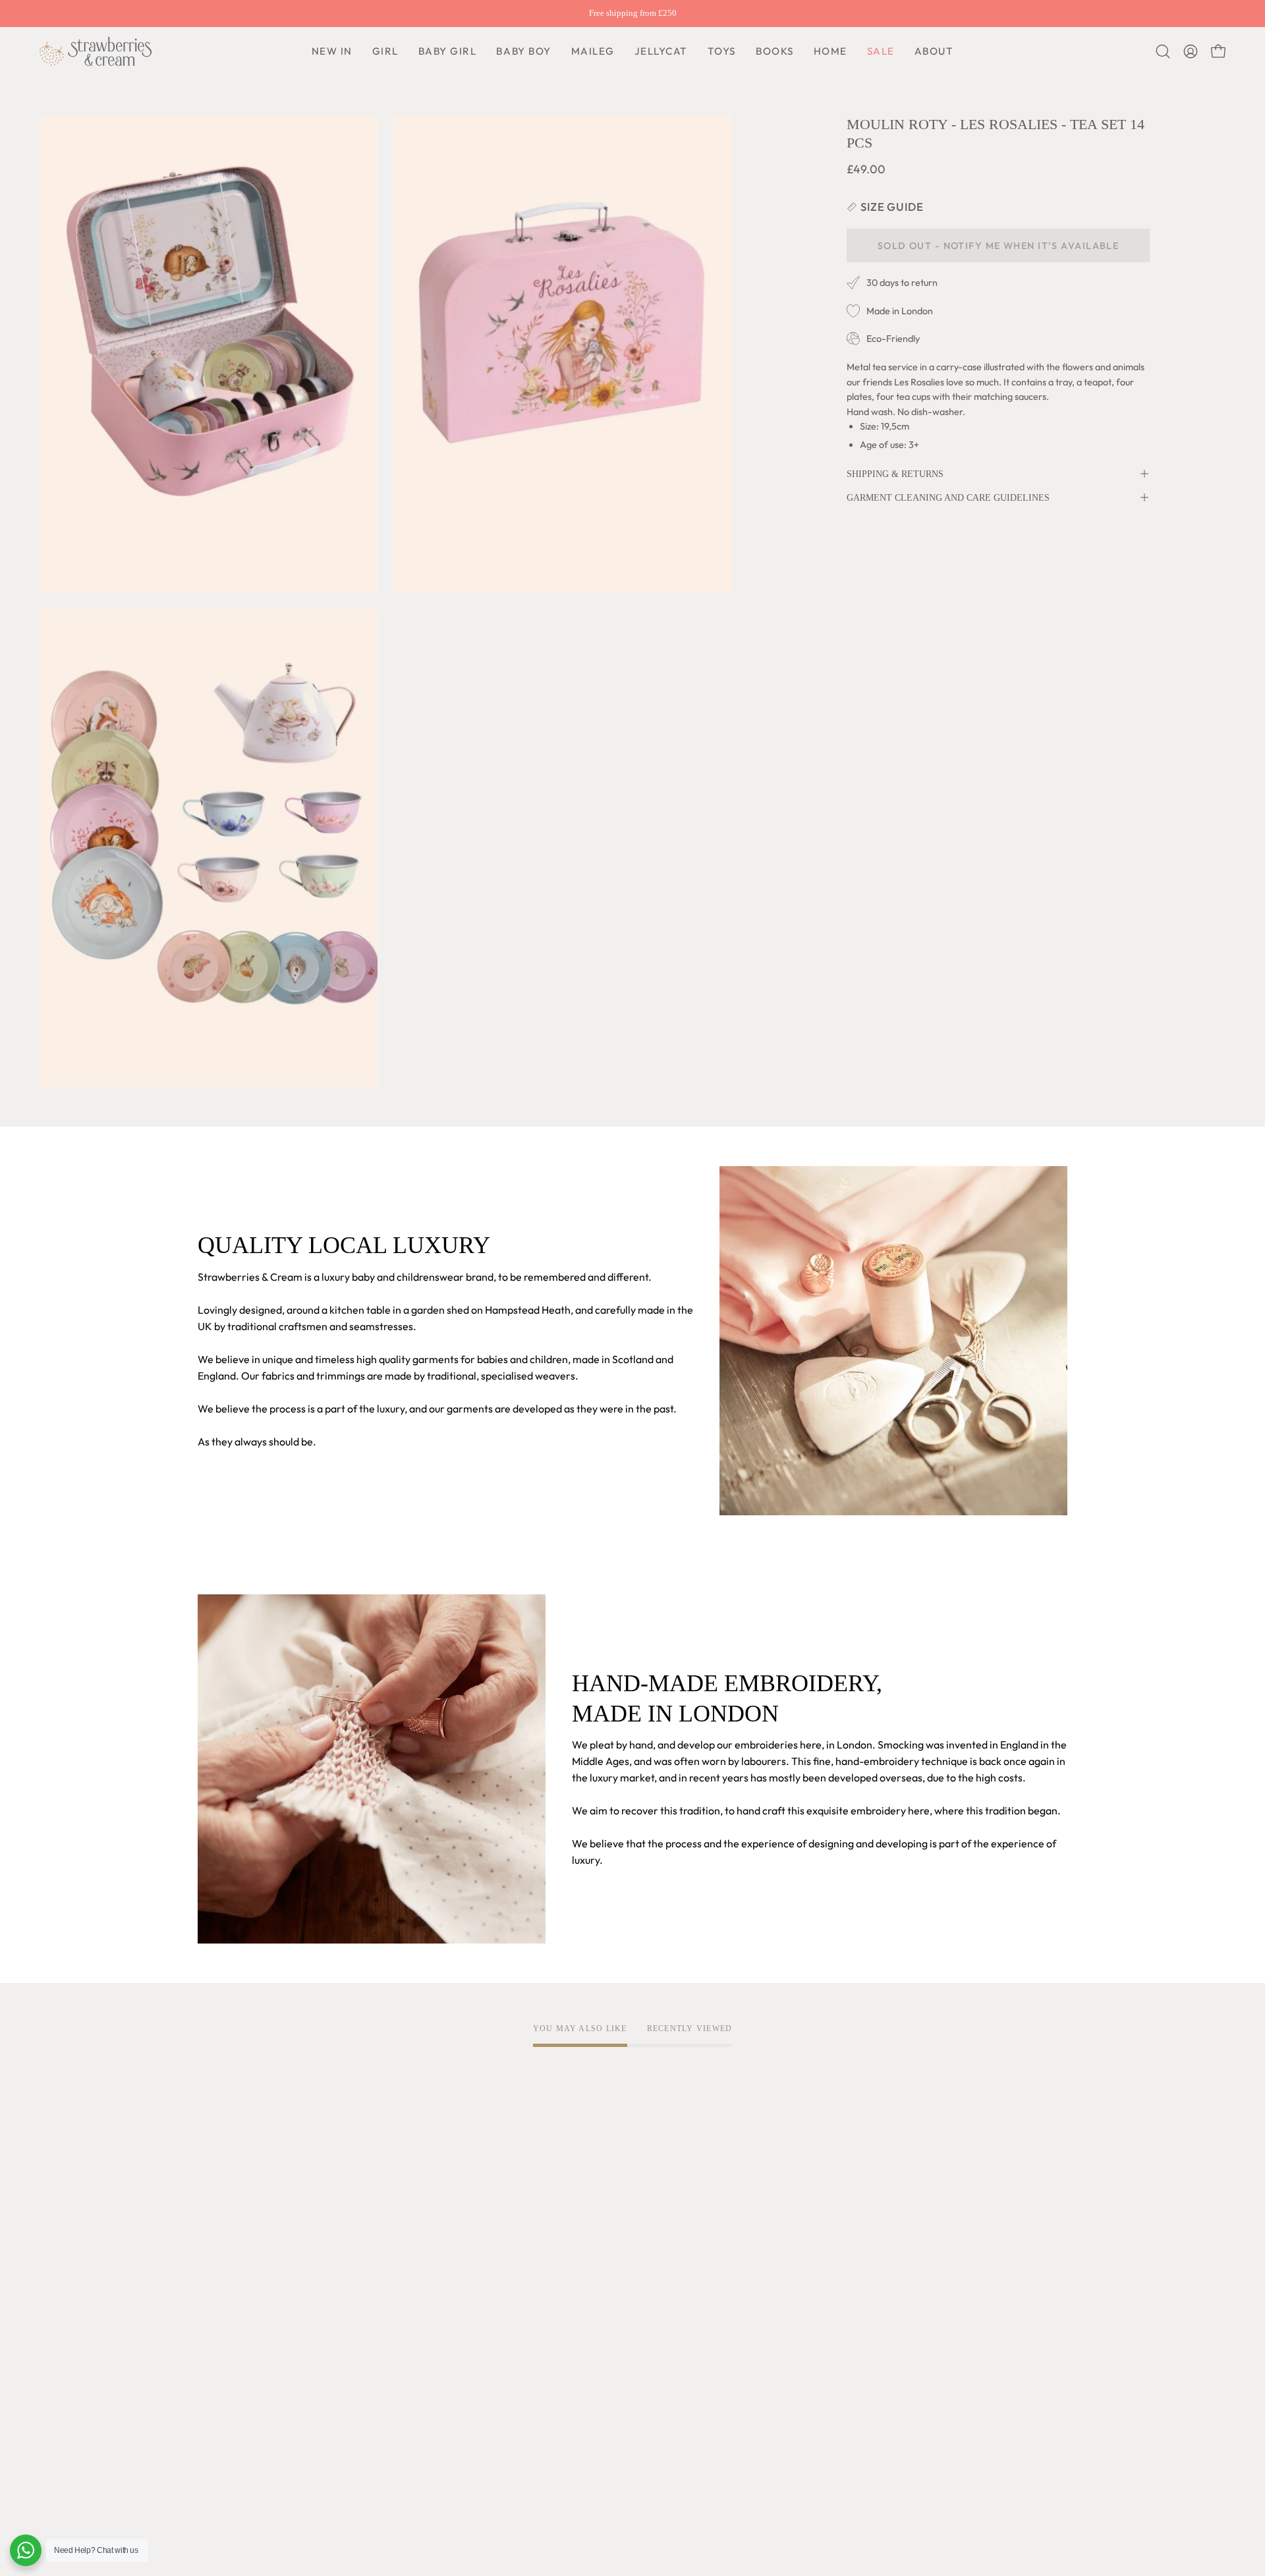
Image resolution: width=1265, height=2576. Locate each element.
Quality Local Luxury (245, 2266)
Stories (214, 2456)
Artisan (215, 2287)
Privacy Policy (410, 2266)
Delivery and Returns (605, 2266)
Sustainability (229, 2391)
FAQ (566, 2244)
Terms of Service (416, 2244)
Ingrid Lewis (226, 2347)
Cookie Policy (408, 2287)
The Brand (222, 2244)
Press (211, 2434)
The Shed (220, 2369)
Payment (577, 2287)
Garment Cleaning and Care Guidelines (948, 497)
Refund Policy (409, 2309)
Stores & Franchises (243, 2413)
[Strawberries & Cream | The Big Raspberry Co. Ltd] (96, 51)
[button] (523, 51)
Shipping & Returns (895, 474)
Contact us (581, 2309)
